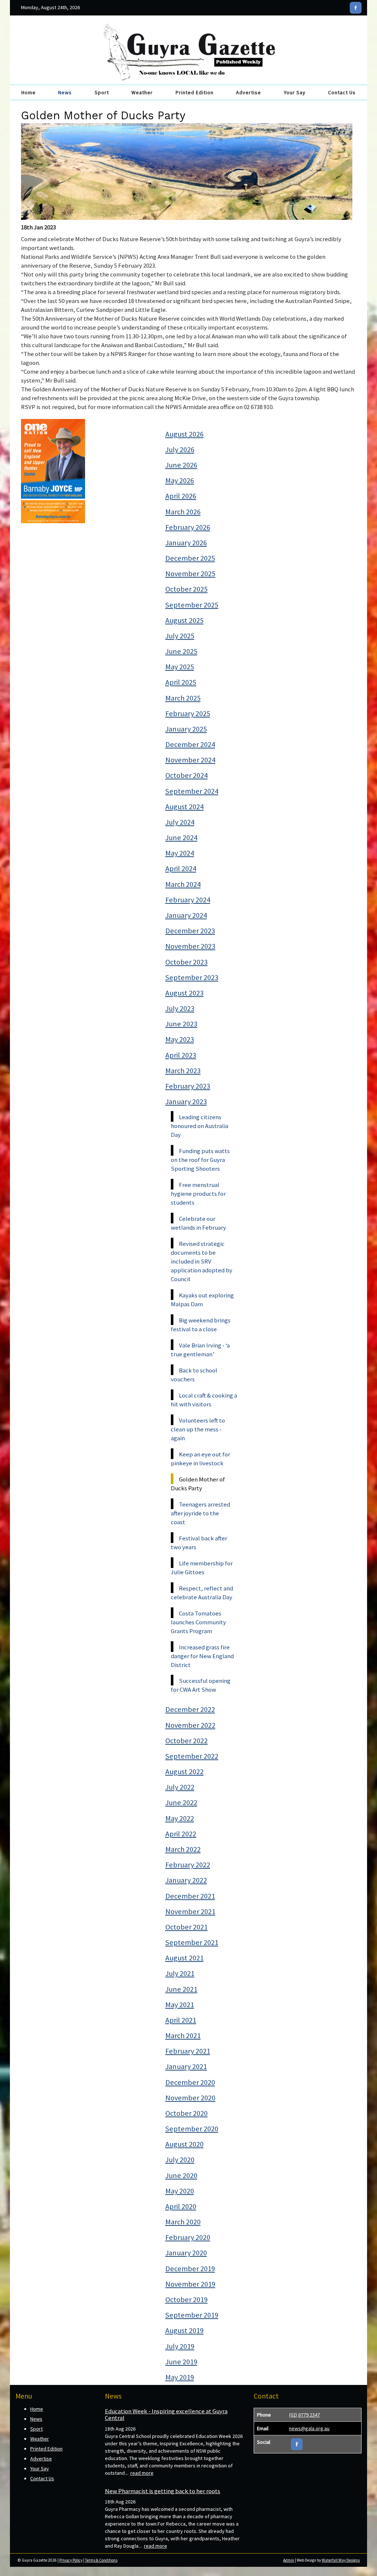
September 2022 (192, 1756)
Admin (289, 2560)
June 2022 (181, 1803)
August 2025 (184, 620)
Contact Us (342, 92)
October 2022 (186, 1741)
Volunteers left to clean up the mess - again (198, 1429)
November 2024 (190, 760)
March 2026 (183, 512)
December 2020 (190, 2082)
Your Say (295, 92)
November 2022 (190, 1725)
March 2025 (183, 698)
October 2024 (186, 775)
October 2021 (186, 1927)
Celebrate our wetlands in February (198, 1223)
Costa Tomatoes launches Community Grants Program (198, 1622)
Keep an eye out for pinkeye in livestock (200, 1459)
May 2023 (180, 1039)
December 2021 (190, 1896)
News (65, 92)
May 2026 (180, 480)
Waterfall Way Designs (341, 2560)
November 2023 (190, 946)
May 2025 (180, 667)
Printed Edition (195, 92)
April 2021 (181, 2020)
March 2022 (183, 1849)
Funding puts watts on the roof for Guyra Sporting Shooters (200, 1160)
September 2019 (192, 2315)
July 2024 (180, 822)
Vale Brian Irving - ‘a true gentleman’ (200, 1350)
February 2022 (188, 1865)
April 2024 (181, 868)
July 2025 (180, 636)
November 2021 (190, 1911)
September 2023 (192, 977)
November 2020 (190, 2098)
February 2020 (188, 2237)
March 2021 (183, 2036)
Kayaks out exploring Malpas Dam (202, 1300)
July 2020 (180, 2160)
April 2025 (181, 682)
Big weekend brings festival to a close (201, 1325)
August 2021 (184, 1958)
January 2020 (186, 2253)
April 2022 (181, 1834)
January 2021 (186, 2066)
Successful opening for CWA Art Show (201, 1685)
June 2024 (181, 838)
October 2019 (186, 2300)
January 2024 (186, 915)
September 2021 (192, 1942)
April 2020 (181, 2206)
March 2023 (183, 1071)
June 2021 (181, 1989)
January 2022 (186, 1880)
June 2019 (181, 2362)
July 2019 (180, 2346)
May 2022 (180, 1818)
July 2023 (180, 1008)
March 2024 (183, 884)
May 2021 (180, 2005)
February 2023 (188, 1086)
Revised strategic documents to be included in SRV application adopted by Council (202, 1261)
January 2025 (186, 729)
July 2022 (180, 1787)
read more (142, 2473)
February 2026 (188, 527)
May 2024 (180, 853)
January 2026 (186, 543)
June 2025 (181, 651)
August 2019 (184, 2330)
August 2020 (184, 2144)
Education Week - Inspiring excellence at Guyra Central (166, 2414)
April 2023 (181, 1055)
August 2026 (184, 434)
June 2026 (181, 465)
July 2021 (180, 1973)
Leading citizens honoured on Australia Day (200, 1126)
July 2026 (180, 450)
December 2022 (190, 1709)
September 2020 (192, 2129)
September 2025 (192, 605)
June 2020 (181, 2175)
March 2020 (183, 2222)
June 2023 (181, 1024)
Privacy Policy (71, 2560)
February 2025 (188, 713)
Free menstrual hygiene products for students (198, 1194)
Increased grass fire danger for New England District (202, 1656)
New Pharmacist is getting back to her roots (163, 2491)
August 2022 (184, 1772)
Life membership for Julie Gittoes (202, 1568)
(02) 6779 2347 (304, 2415)
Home (29, 92)
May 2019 (180, 2377)
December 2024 (190, 744)
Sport (102, 92)
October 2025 (186, 589)
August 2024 (184, 807)
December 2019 (190, 2269)
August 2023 (184, 993)
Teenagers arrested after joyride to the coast (200, 1513)
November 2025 (190, 574)
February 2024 (188, 900)
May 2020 (180, 2191)
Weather (142, 92)
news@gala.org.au (309, 2428)
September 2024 (192, 791)
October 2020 (186, 2113)
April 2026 (181, 496)
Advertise (249, 92)
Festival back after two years (199, 1543)
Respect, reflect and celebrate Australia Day (202, 1593)
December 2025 (190, 558)
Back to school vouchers (194, 1375)
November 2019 (190, 2284)
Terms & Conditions (101, 2560)
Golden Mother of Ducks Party (198, 1484)
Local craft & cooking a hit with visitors (204, 1400)
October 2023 (186, 962)
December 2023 (190, 931)
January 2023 (186, 1102)
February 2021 (188, 2051)
